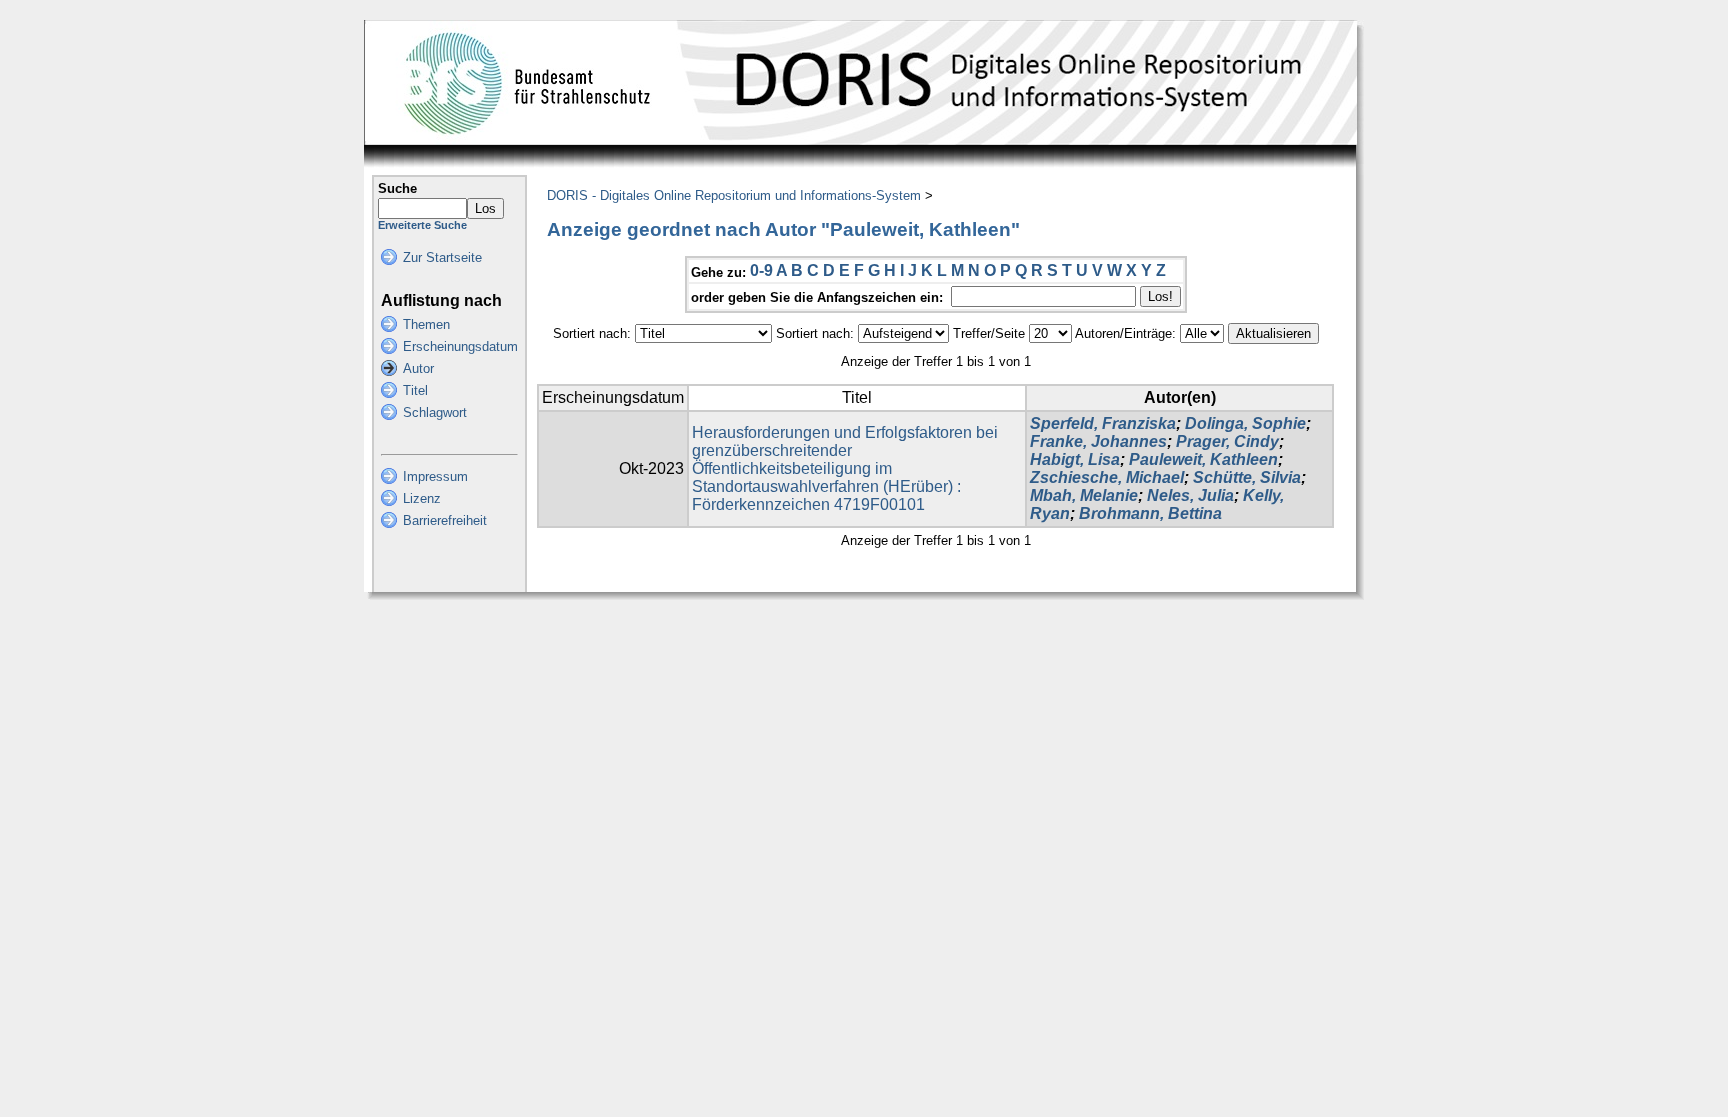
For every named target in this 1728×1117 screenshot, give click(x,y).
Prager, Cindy (1227, 441)
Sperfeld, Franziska (1103, 423)
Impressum (435, 476)
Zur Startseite (442, 257)
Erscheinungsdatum (460, 346)
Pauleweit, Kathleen (1203, 459)
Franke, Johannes (1098, 441)
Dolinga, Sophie (1245, 423)
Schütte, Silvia (1247, 477)
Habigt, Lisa (1075, 459)
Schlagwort (435, 412)
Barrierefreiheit (445, 520)
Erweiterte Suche (422, 225)
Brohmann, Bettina (1150, 513)
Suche (397, 188)
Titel (415, 390)
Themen (426, 324)
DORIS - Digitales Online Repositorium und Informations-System (734, 195)
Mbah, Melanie (1084, 495)
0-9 (761, 270)
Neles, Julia (1190, 495)
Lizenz (422, 498)
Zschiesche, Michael (1107, 477)
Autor (418, 368)
